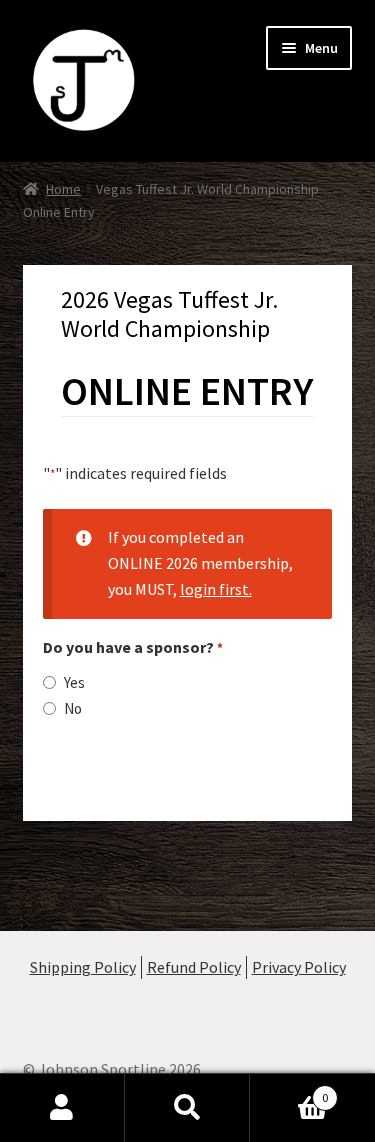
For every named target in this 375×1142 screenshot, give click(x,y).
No (73, 708)
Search (187, 1108)
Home (63, 189)
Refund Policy (194, 967)
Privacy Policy (299, 967)
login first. (216, 589)
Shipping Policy (83, 967)
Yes (74, 682)
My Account (62, 1108)
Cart (289, 1090)
